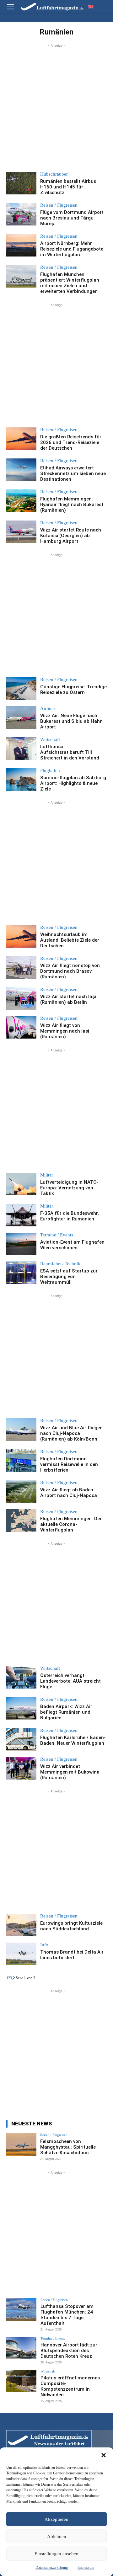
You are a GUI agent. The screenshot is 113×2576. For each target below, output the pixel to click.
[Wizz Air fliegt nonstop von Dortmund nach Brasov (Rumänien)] (21, 967)
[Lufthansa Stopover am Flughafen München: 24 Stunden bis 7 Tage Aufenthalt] (21, 2309)
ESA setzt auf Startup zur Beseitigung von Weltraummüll (69, 1277)
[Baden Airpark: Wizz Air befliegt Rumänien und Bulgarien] (21, 1708)
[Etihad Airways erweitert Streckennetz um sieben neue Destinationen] (21, 470)
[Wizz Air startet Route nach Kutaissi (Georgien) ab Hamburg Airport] (21, 532)
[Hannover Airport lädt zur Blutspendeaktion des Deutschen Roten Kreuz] (21, 2348)
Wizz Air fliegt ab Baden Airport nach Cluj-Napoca (69, 1493)
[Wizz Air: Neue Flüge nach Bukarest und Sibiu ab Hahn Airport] (21, 717)
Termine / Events (57, 1235)
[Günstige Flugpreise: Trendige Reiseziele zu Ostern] (21, 689)
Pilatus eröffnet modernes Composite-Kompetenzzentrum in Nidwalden (70, 2386)
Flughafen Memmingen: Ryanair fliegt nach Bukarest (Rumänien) (72, 505)
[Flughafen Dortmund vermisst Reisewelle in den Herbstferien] (21, 1461)
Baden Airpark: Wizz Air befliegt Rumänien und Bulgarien (66, 1712)
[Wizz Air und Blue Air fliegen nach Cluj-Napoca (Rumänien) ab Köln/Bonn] (21, 1430)
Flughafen (50, 771)
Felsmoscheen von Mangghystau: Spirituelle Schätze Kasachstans (68, 2147)
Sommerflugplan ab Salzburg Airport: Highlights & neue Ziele (73, 783)
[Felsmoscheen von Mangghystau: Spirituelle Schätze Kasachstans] (21, 2145)
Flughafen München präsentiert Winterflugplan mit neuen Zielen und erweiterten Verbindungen (70, 283)
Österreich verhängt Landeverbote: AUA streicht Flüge (70, 1681)
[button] (104, 2455)
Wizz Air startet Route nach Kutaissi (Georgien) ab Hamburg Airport (71, 536)
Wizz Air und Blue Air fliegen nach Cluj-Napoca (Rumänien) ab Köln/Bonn (71, 1433)
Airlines (48, 709)
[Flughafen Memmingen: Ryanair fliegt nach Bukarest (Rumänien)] (21, 501)
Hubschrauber (54, 174)
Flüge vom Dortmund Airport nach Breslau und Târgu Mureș (72, 218)
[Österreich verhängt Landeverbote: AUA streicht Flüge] (21, 1677)
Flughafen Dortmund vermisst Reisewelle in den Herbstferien (69, 1464)
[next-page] (14, 1978)
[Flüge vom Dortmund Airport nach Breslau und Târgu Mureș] (21, 214)
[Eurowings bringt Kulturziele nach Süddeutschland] (21, 1925)
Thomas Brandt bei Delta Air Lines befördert (72, 1955)
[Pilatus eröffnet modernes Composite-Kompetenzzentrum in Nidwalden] (21, 2381)
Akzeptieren (56, 2519)
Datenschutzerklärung (52, 2568)
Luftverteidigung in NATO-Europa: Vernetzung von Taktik (69, 1188)
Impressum (86, 2568)
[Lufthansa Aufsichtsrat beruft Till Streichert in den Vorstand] (21, 748)
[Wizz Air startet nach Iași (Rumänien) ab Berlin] (21, 998)
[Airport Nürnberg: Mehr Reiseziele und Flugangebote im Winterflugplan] (21, 245)
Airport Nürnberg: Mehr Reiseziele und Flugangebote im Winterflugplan (72, 249)
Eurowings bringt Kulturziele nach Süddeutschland (71, 1926)
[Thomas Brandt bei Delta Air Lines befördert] (21, 1954)
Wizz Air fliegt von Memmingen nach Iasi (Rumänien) (65, 1031)
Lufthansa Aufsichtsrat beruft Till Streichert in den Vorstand (70, 752)
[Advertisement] (56, 105)
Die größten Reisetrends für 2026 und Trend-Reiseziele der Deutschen (71, 442)
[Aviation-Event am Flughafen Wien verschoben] (21, 1244)
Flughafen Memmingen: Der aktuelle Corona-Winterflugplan (71, 1524)
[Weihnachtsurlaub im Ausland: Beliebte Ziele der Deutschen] (21, 936)
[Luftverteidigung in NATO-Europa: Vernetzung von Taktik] (21, 1184)
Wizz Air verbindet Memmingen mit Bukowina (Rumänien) (70, 1772)
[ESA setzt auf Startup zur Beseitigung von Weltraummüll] (21, 1273)
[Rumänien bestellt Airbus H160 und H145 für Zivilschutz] (21, 183)
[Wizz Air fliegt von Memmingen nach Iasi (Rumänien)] (21, 1027)
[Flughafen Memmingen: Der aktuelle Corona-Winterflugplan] (21, 1521)
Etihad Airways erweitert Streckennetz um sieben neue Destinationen (73, 473)
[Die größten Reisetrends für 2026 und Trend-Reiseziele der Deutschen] (21, 439)
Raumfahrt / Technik (60, 1264)
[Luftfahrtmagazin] (48, 6)
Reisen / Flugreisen (59, 205)
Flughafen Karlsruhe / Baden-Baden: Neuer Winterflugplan (73, 1740)
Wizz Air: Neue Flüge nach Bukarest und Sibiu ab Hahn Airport (71, 721)
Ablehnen (57, 2536)
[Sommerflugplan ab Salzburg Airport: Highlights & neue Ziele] (21, 780)
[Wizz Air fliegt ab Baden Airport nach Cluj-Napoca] (21, 1492)
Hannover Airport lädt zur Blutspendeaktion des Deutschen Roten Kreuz (69, 2351)
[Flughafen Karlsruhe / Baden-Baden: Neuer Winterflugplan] (21, 1739)
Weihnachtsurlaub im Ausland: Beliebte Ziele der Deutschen (70, 940)
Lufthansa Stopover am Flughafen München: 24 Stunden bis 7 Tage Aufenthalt (67, 2315)
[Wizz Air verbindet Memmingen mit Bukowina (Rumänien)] (21, 1768)
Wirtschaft (50, 740)
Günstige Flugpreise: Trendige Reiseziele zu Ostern (73, 690)
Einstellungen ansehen (56, 2554)
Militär (47, 1175)
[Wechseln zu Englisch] (91, 6)
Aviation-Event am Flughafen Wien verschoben (72, 1245)
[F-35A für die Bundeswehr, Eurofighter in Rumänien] (21, 1215)
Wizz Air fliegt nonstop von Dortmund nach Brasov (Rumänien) (70, 971)
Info (44, 1945)
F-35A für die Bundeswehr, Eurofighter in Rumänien (70, 1216)
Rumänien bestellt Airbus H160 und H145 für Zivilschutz (68, 187)
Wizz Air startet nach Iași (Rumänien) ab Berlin (68, 999)
